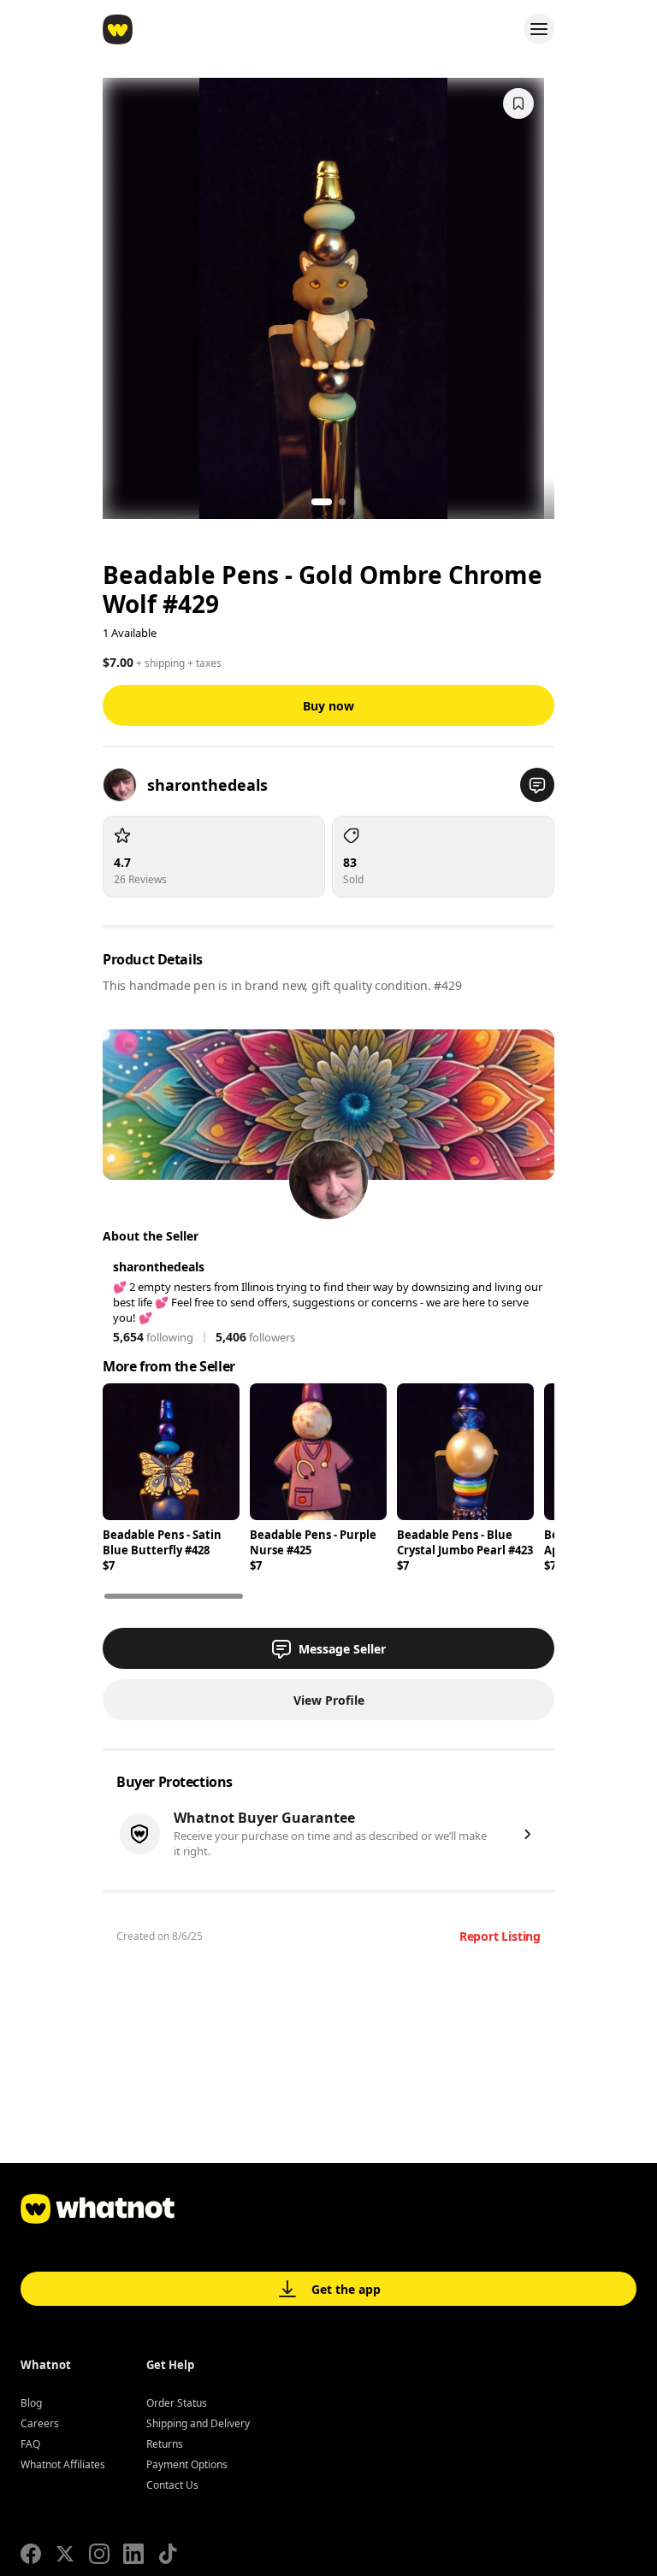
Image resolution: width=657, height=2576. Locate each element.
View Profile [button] (329, 1700)
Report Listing (500, 1936)
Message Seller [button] (342, 1649)
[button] (537, 785)
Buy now (328, 706)
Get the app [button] (346, 2289)
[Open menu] (539, 29)
